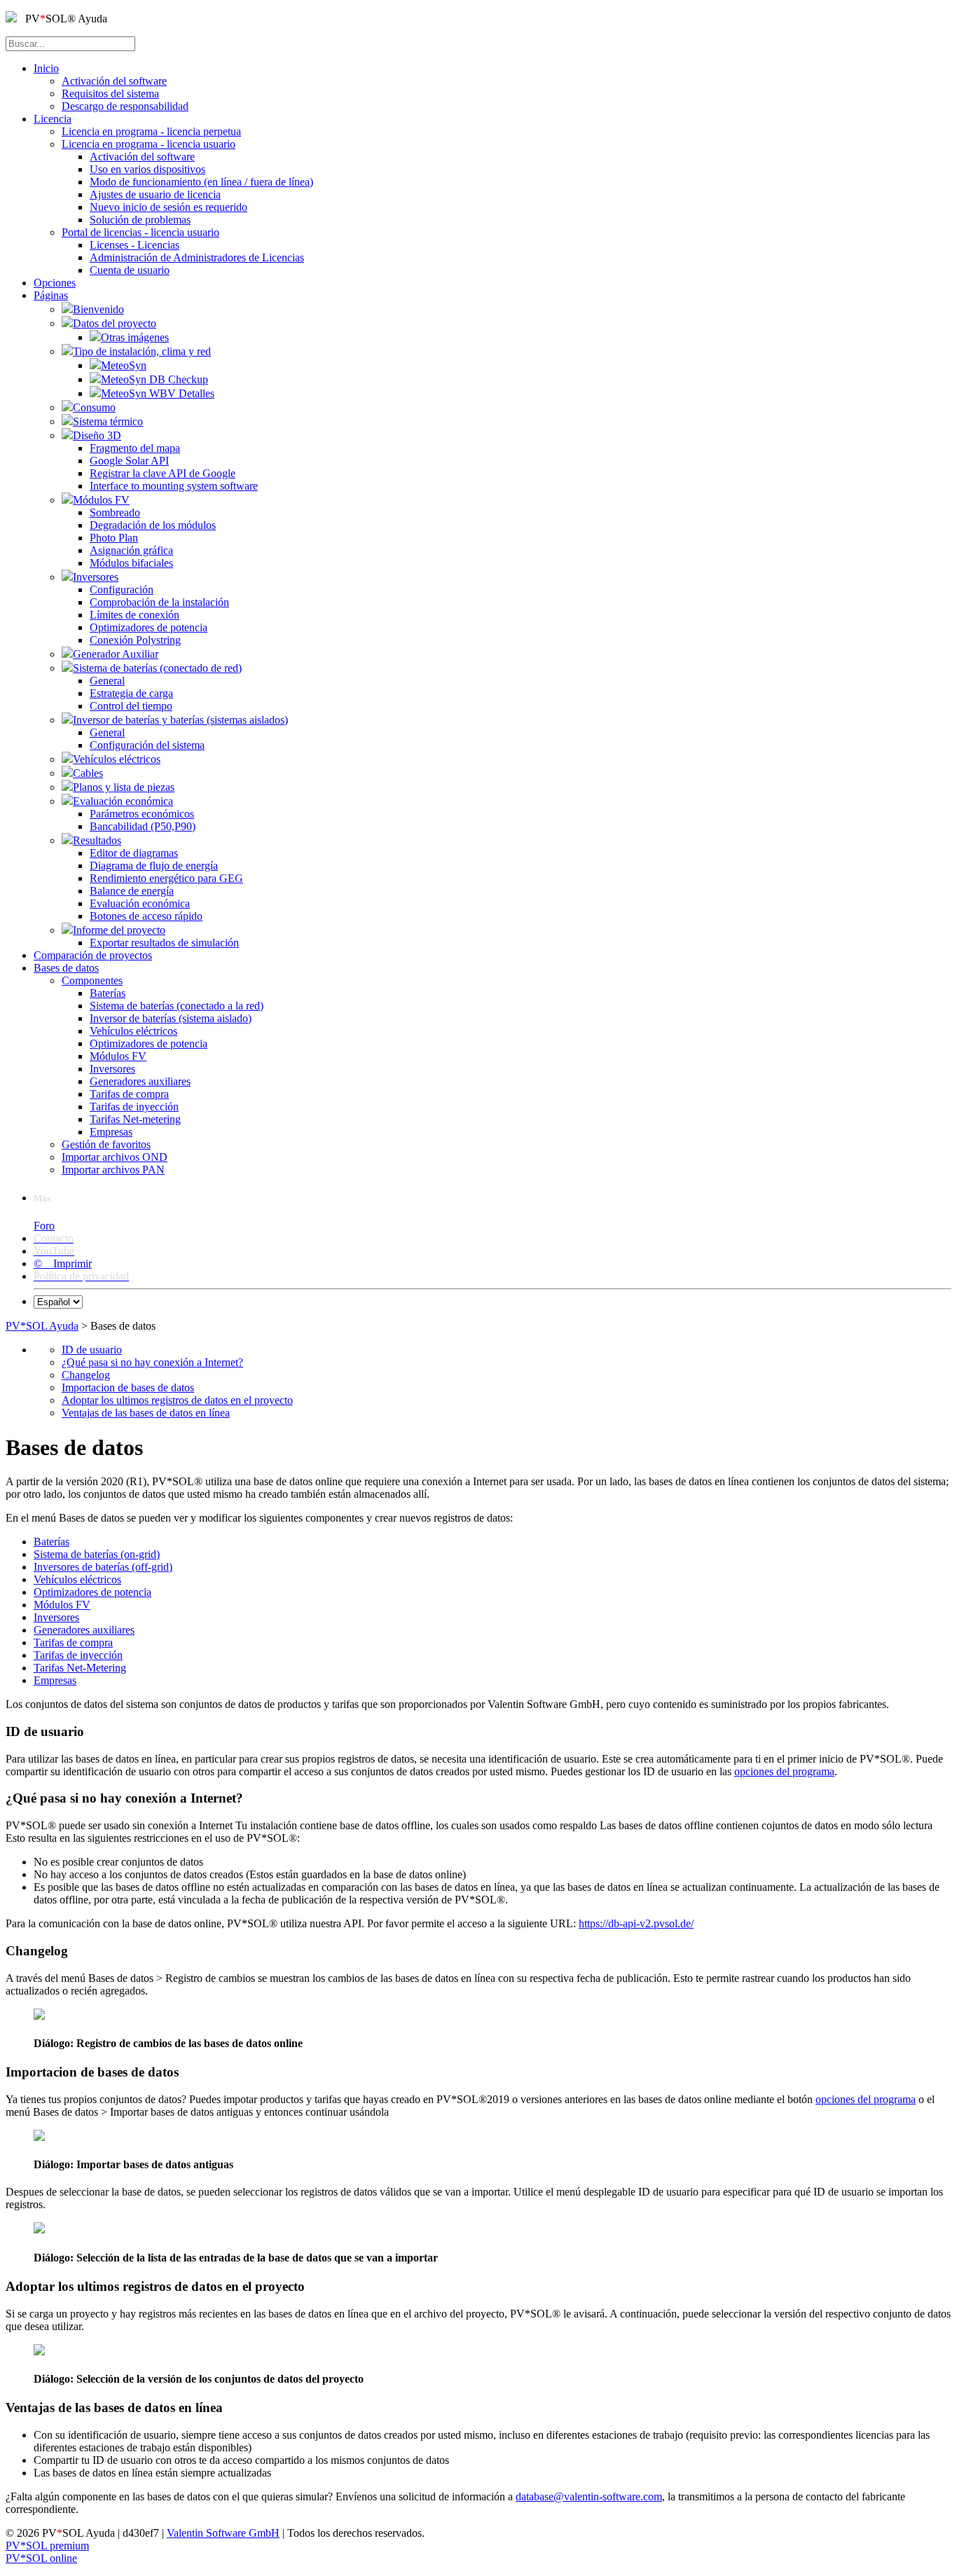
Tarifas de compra (73, 1642)
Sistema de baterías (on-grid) (97, 1554)
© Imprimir (63, 1263)
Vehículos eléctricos (77, 1579)
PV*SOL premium (47, 2546)
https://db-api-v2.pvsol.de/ (636, 1923)
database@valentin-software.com (589, 2496)
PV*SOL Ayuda (42, 1326)
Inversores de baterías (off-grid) (103, 1567)
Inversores (56, 1617)
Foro (44, 1226)
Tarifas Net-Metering (80, 1668)
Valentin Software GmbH (223, 2533)
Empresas (55, 1680)
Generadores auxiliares (84, 1630)
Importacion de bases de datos (128, 1387)
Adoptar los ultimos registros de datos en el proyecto (177, 1400)
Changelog (86, 1375)
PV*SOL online (41, 2558)
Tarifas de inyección (78, 1655)
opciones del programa (784, 1771)
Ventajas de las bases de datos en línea (146, 1413)
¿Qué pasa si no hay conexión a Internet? (152, 1362)
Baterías (51, 1542)
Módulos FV (62, 1605)
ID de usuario (92, 1350)
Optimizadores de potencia (92, 1592)
